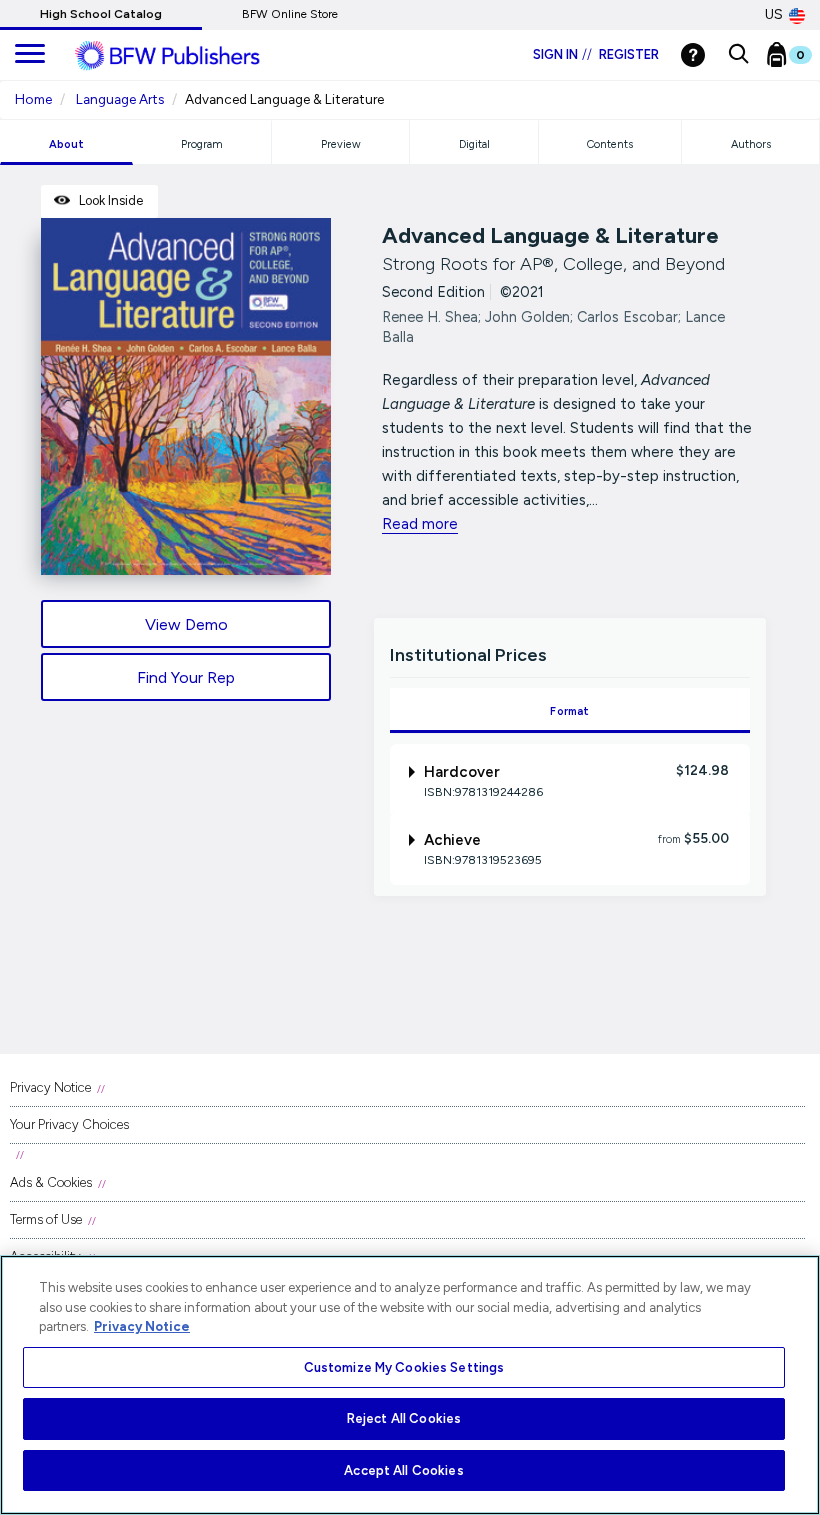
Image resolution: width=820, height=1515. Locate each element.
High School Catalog (101, 14)
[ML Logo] (190, 56)
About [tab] (66, 144)
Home (33, 99)
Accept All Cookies (403, 1470)
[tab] (570, 780)
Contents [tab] (610, 144)
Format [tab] (569, 711)
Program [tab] (202, 144)
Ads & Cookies (51, 1182)
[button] (738, 55)
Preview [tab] (341, 144)
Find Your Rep (186, 677)
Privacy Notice (50, 1087)
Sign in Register (596, 54)
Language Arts (120, 99)
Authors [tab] (751, 144)
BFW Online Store (290, 14)
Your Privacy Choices (69, 1124)
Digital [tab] (474, 144)
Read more (420, 524)
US (774, 14)
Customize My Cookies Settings (404, 1367)
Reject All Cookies (404, 1418)
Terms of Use (46, 1219)
